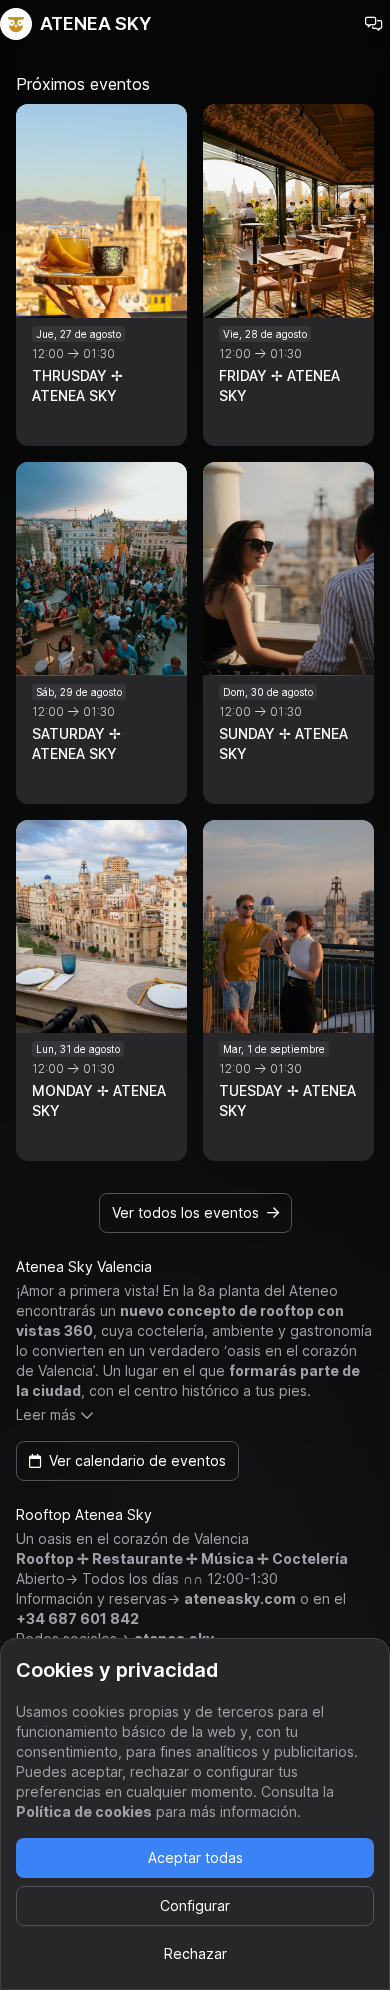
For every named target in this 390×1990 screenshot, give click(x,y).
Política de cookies (84, 1811)
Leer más (46, 1414)
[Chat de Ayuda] (374, 24)
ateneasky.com (240, 1598)
